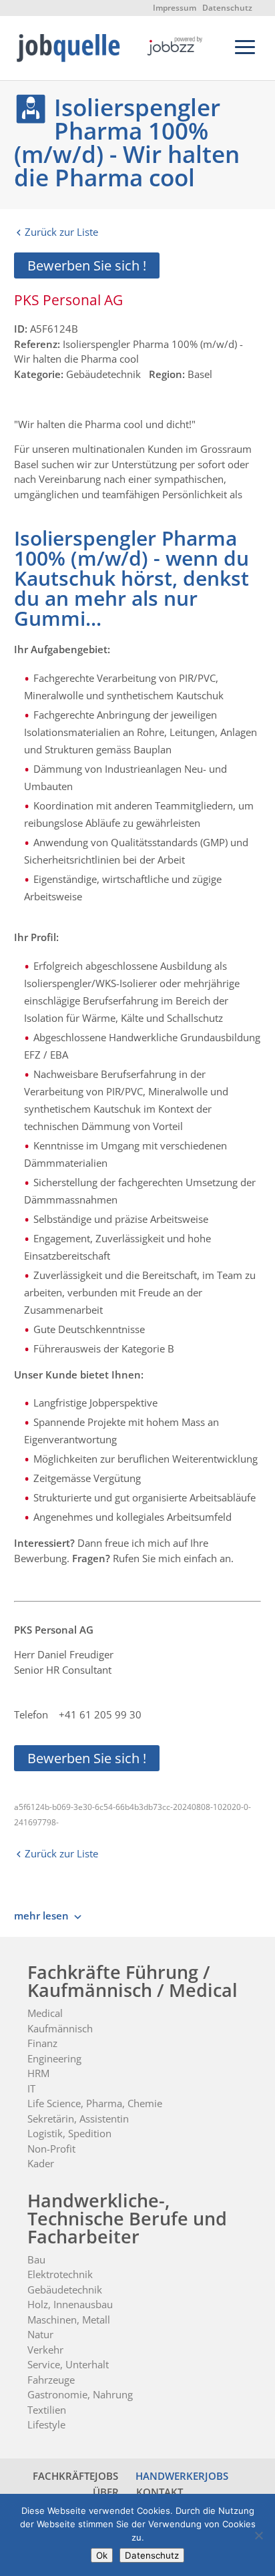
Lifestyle (46, 2424)
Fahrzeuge (51, 2380)
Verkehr (45, 2350)
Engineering (54, 2058)
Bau (36, 2259)
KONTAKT (160, 2492)
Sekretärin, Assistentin (78, 2119)
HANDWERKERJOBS (182, 2476)
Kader (41, 2163)
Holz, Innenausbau (70, 2304)
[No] (258, 2535)
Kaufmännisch (60, 2028)
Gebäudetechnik (65, 2289)
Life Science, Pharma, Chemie (95, 2103)
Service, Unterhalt (68, 2364)
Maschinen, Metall (69, 2320)
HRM (38, 2073)
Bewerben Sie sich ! (87, 265)
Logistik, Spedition (69, 2133)
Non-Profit (51, 2149)
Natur (40, 2334)
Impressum (175, 8)
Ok (102, 2555)
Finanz (42, 2043)
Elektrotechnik (60, 2274)
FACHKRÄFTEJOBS (75, 2476)
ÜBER (106, 2492)
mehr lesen (41, 1915)
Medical (45, 2013)
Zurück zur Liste (61, 232)
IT (31, 2088)
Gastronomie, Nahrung (80, 2394)
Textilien (47, 2410)
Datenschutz (227, 8)
